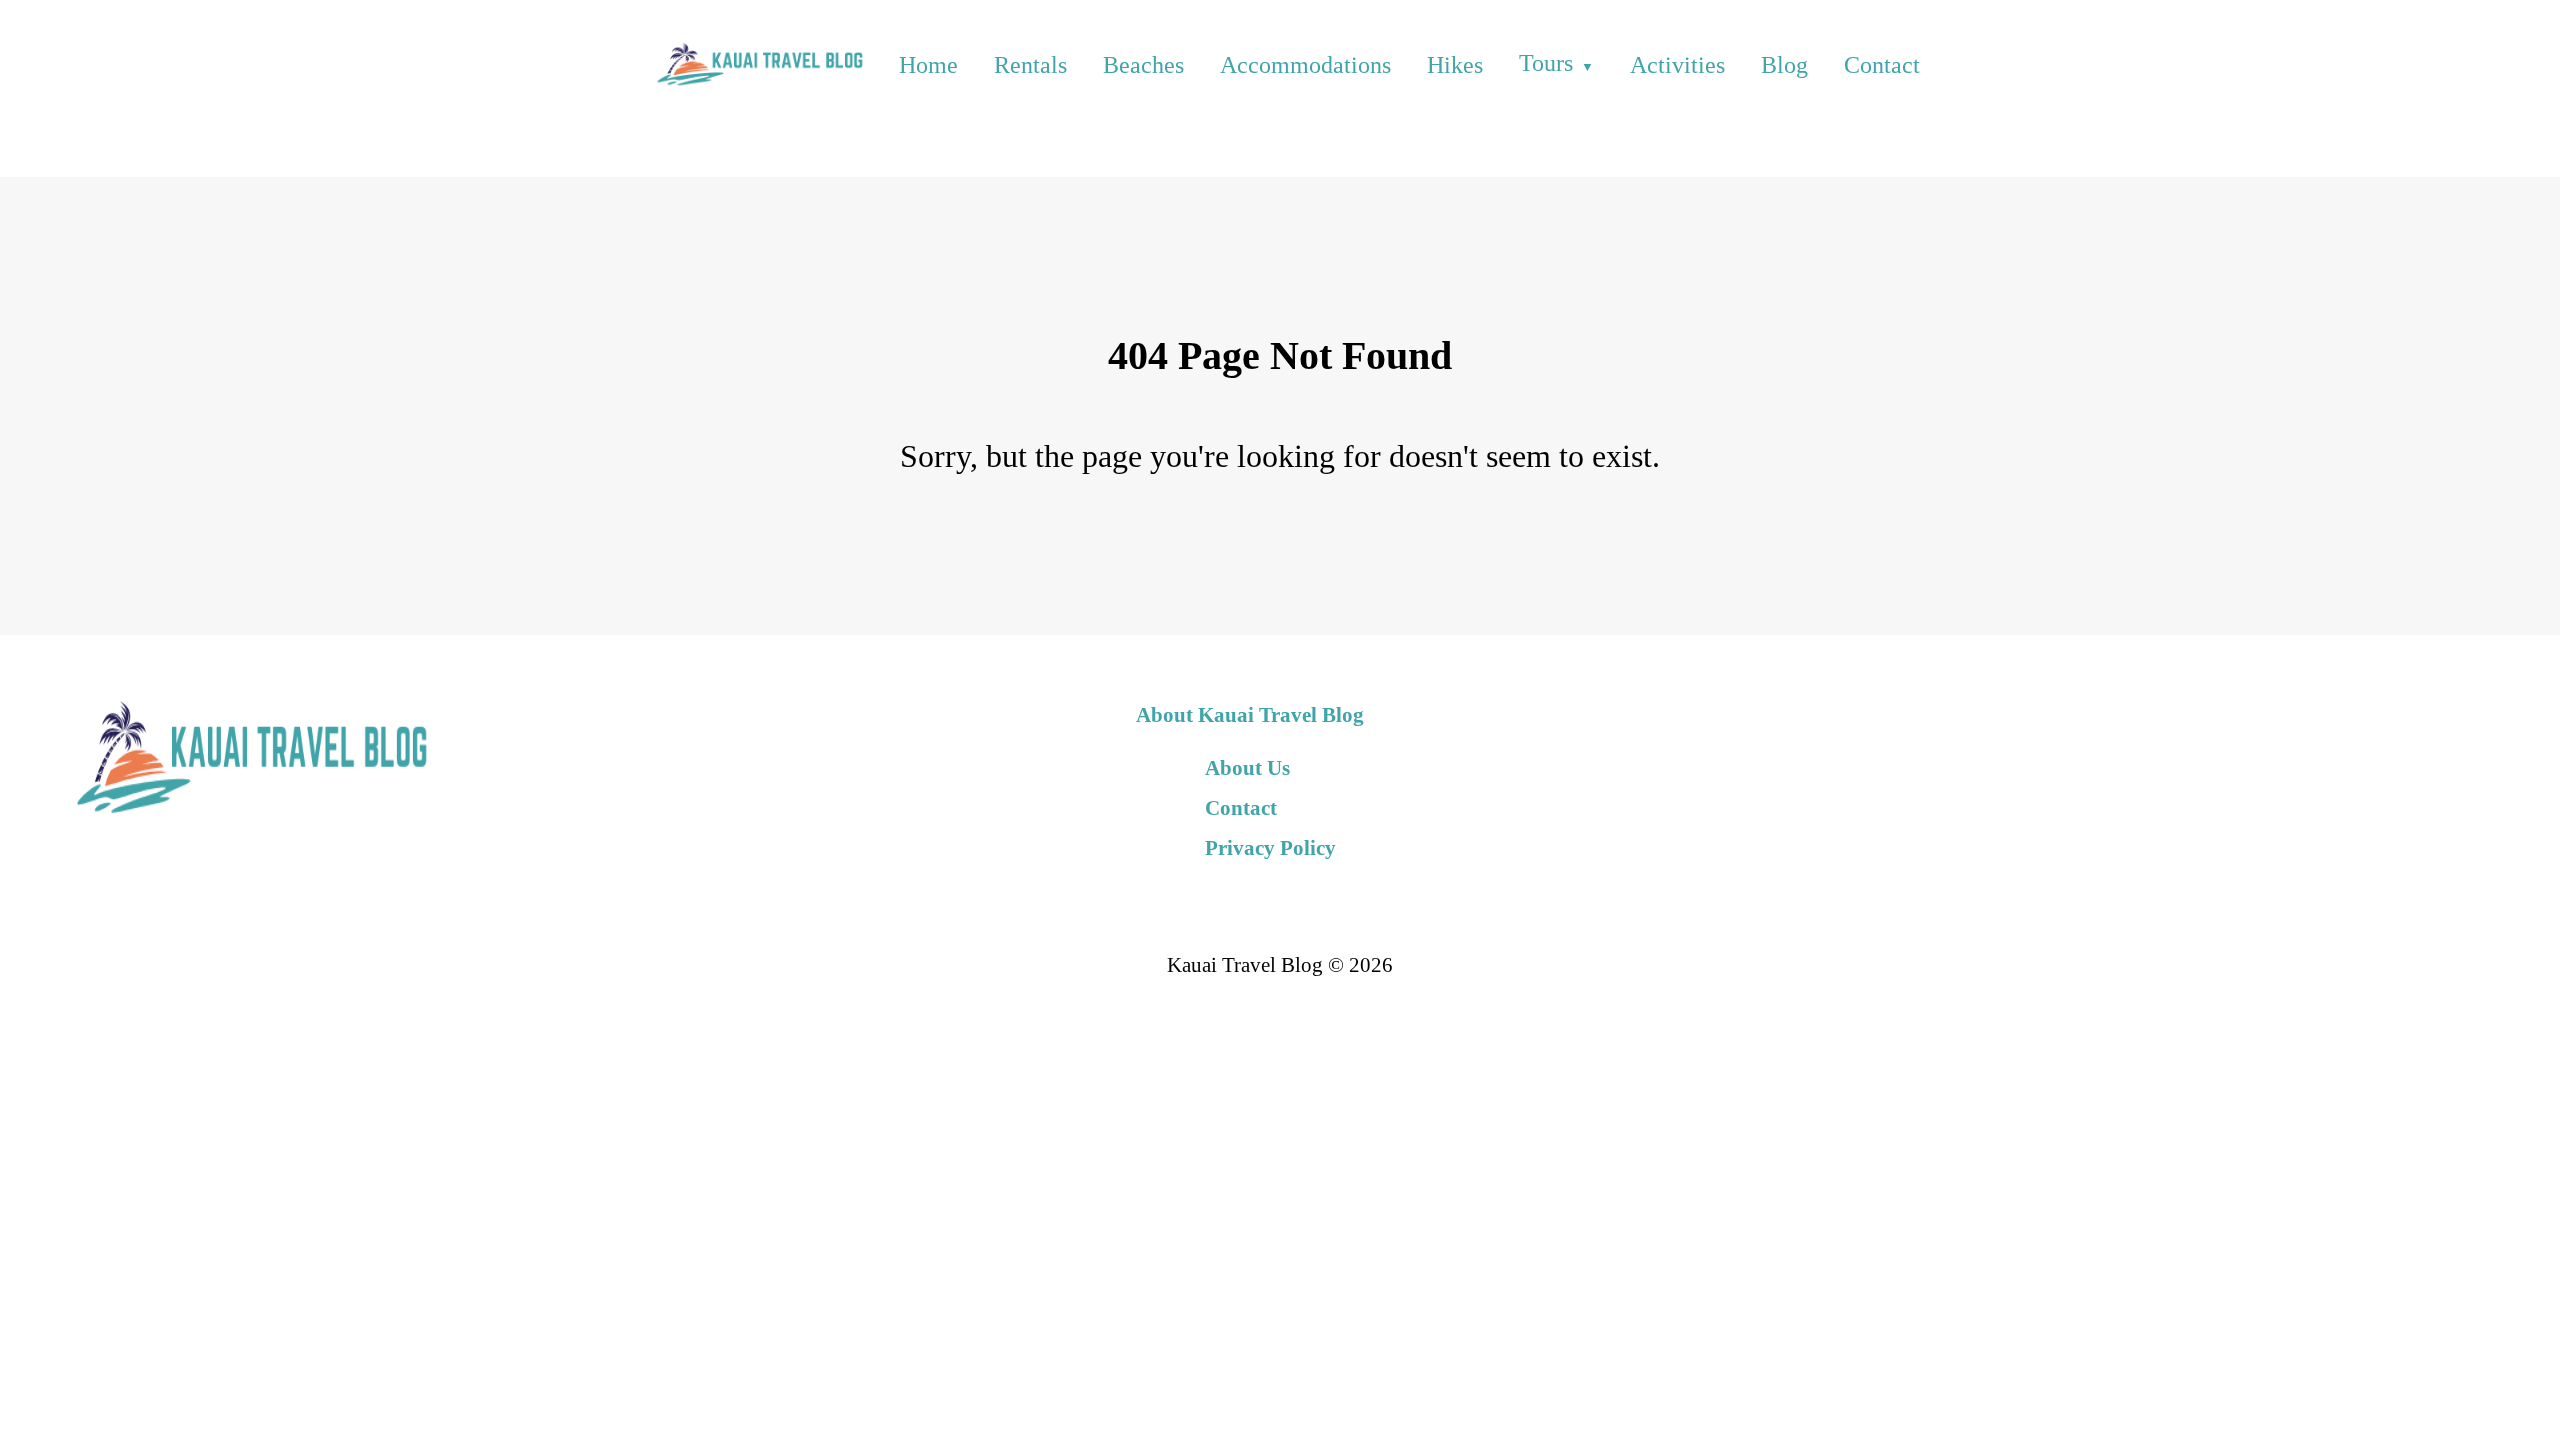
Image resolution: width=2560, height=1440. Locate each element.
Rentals (1030, 65)
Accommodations (1305, 65)
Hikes (1455, 65)
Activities (1677, 65)
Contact (1882, 65)
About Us (1247, 767)
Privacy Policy (1270, 847)
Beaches (1143, 65)
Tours (1546, 63)
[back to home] (757, 64)
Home (928, 65)
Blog (1784, 65)
